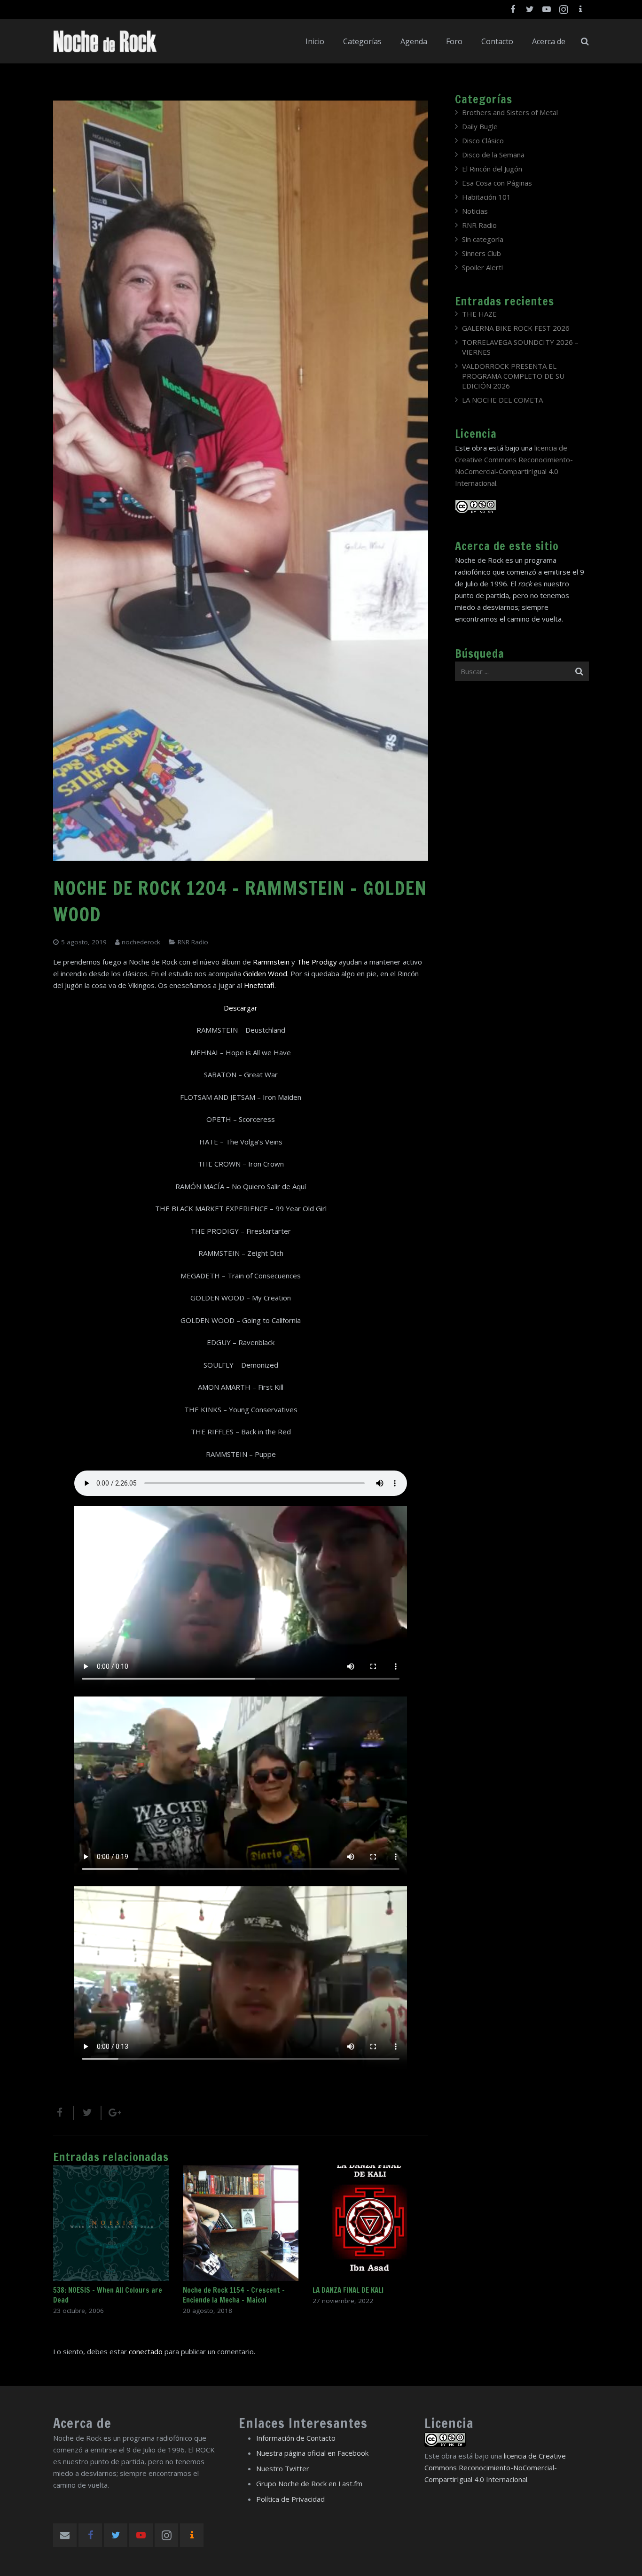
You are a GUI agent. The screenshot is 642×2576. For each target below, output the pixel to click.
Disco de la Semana (493, 155)
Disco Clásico (483, 140)
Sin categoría (483, 239)
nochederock (141, 942)
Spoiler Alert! (482, 267)
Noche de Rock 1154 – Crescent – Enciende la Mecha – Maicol (234, 2295)
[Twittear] (88, 2113)
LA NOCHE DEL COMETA (502, 400)
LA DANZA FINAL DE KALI (348, 2290)
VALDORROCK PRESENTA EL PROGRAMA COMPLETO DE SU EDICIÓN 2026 (513, 376)
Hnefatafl (259, 985)
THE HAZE (479, 314)
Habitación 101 (486, 197)
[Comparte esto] (63, 2113)
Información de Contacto (296, 2438)
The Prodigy (317, 962)
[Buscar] (585, 41)
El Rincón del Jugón (492, 169)
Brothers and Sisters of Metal (510, 112)
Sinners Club (481, 253)
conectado (146, 2351)
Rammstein (271, 962)
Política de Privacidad (290, 2499)
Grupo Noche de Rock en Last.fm (309, 2483)
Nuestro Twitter (283, 2468)
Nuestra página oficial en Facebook (312, 2453)
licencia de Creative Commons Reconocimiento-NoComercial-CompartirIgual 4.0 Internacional (495, 2467)
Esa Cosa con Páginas (497, 183)
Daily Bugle (480, 126)
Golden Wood (265, 973)
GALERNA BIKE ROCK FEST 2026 (516, 328)
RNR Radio (193, 942)
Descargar (241, 1008)
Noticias (475, 211)
